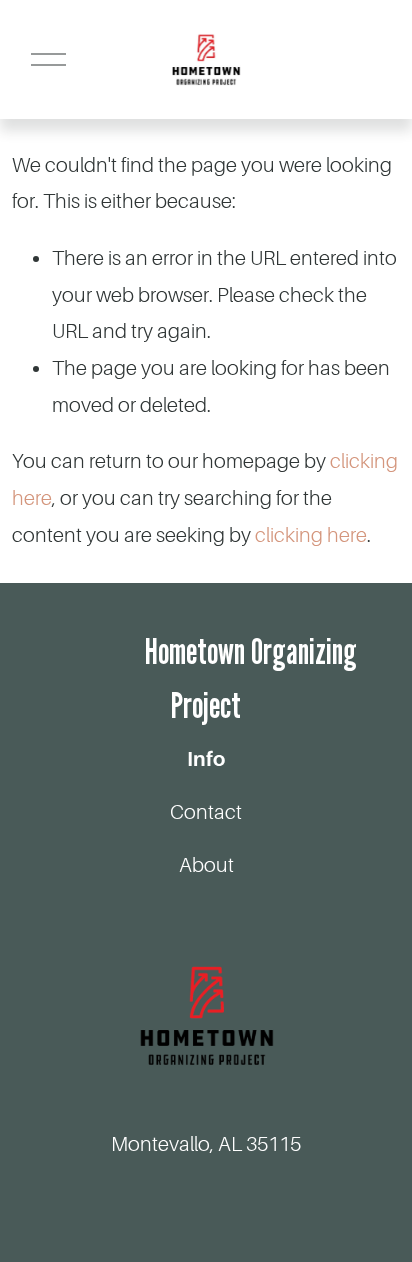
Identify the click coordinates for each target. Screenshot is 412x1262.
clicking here (311, 535)
